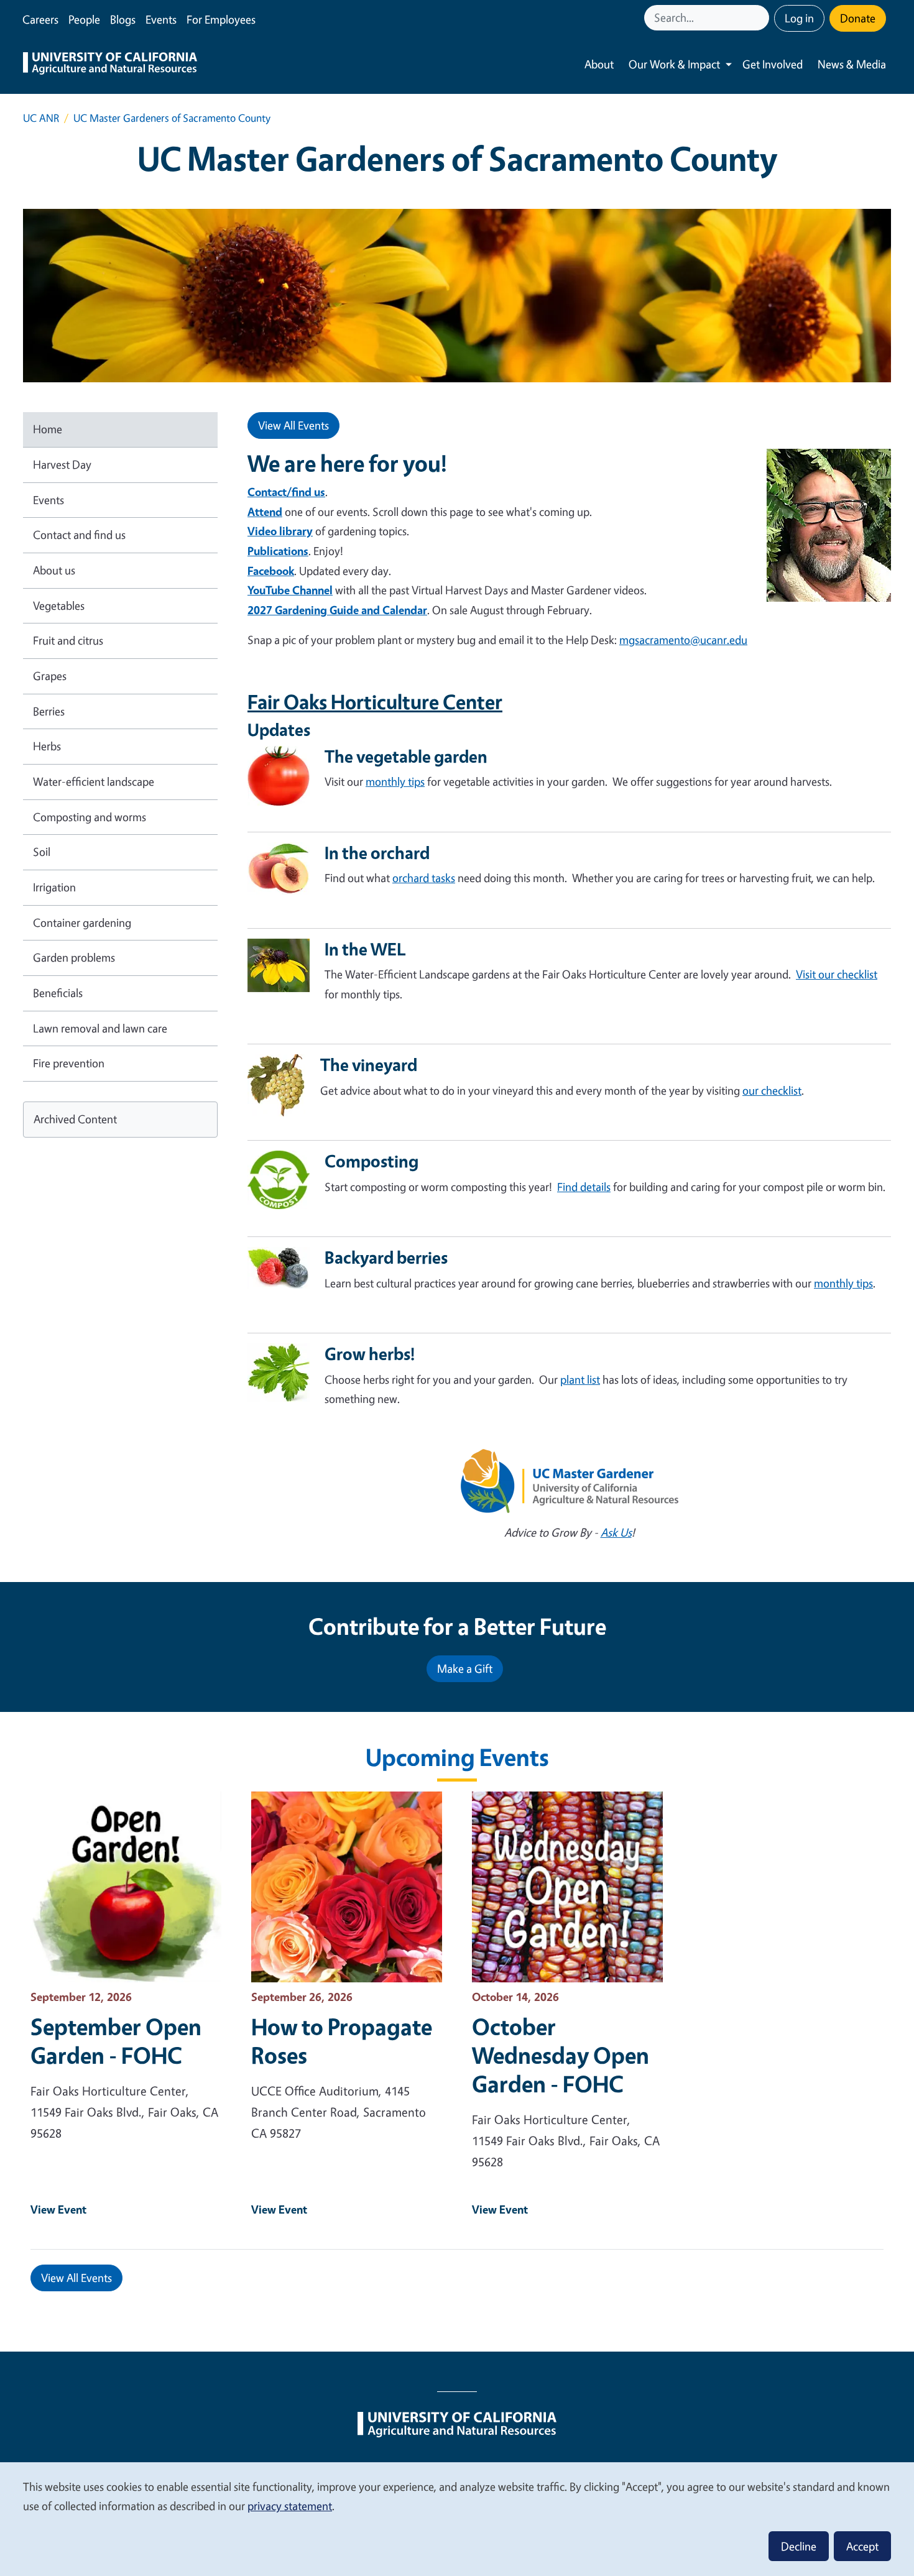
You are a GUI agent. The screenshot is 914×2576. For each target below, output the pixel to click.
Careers (40, 19)
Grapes (50, 676)
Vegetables (59, 605)
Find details (584, 1187)
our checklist (772, 1090)
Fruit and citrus (68, 640)
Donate (858, 18)
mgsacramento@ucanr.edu (683, 640)
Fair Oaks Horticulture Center (375, 702)
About (599, 64)
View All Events (293, 425)
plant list (580, 1379)
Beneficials (58, 993)
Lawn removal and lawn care (100, 1028)
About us (54, 570)
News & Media (852, 64)
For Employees (221, 19)
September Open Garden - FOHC (116, 2041)
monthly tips (395, 781)
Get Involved (773, 64)
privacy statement (290, 2506)
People (84, 19)
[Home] (110, 65)
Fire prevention (69, 1063)
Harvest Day (62, 464)
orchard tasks (424, 878)
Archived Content (75, 1119)
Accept (862, 2546)
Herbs (47, 746)
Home (48, 429)
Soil (42, 852)
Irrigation (54, 887)
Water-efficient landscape (94, 781)
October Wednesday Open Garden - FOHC (561, 2055)
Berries (49, 711)
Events (161, 19)
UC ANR (41, 118)
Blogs (123, 19)
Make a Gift (465, 1668)
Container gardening (82, 922)
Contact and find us (79, 535)
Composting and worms (90, 817)
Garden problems (74, 957)
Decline (799, 2546)
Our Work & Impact (674, 64)
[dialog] (457, 2518)
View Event (58, 2209)
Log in (799, 18)
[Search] (761, 18)
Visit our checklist (837, 974)
